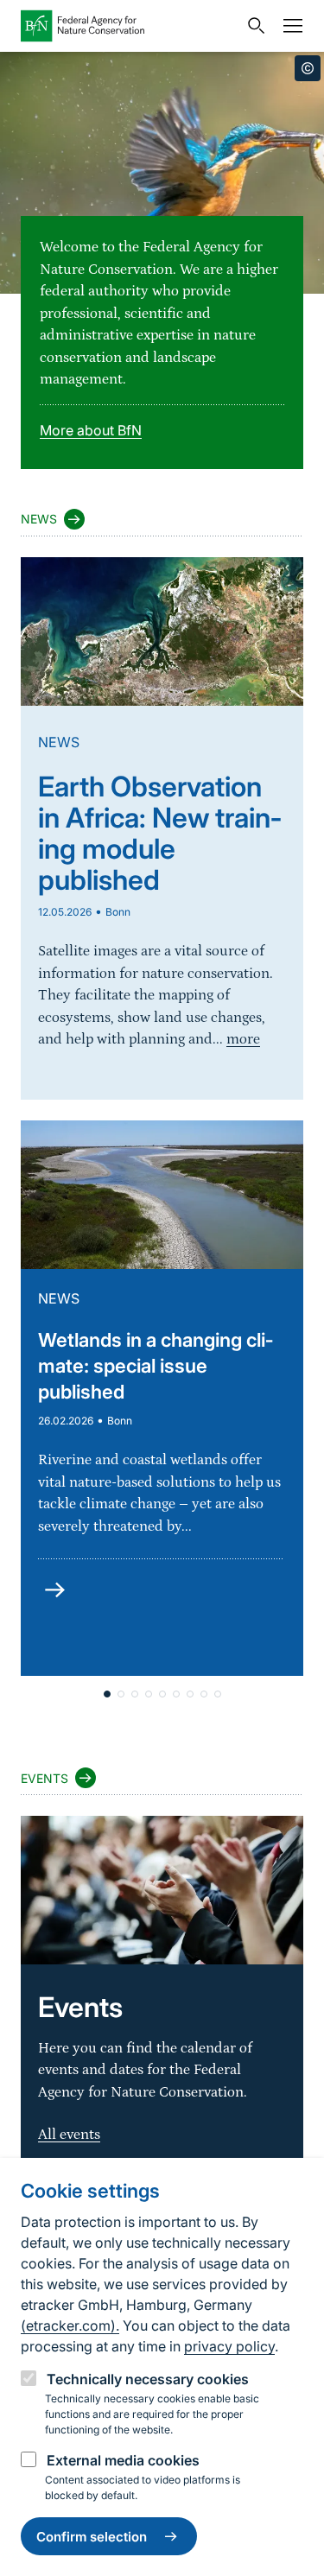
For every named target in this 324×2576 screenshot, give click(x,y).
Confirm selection (92, 2537)
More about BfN (91, 430)
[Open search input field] (252, 26)
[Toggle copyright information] (308, 68)
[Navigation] (289, 26)
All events (69, 2135)
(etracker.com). (70, 2325)
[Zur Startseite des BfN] (129, 26)
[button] (107, 1694)
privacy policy (229, 2346)
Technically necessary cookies (148, 2379)
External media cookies (123, 2460)
